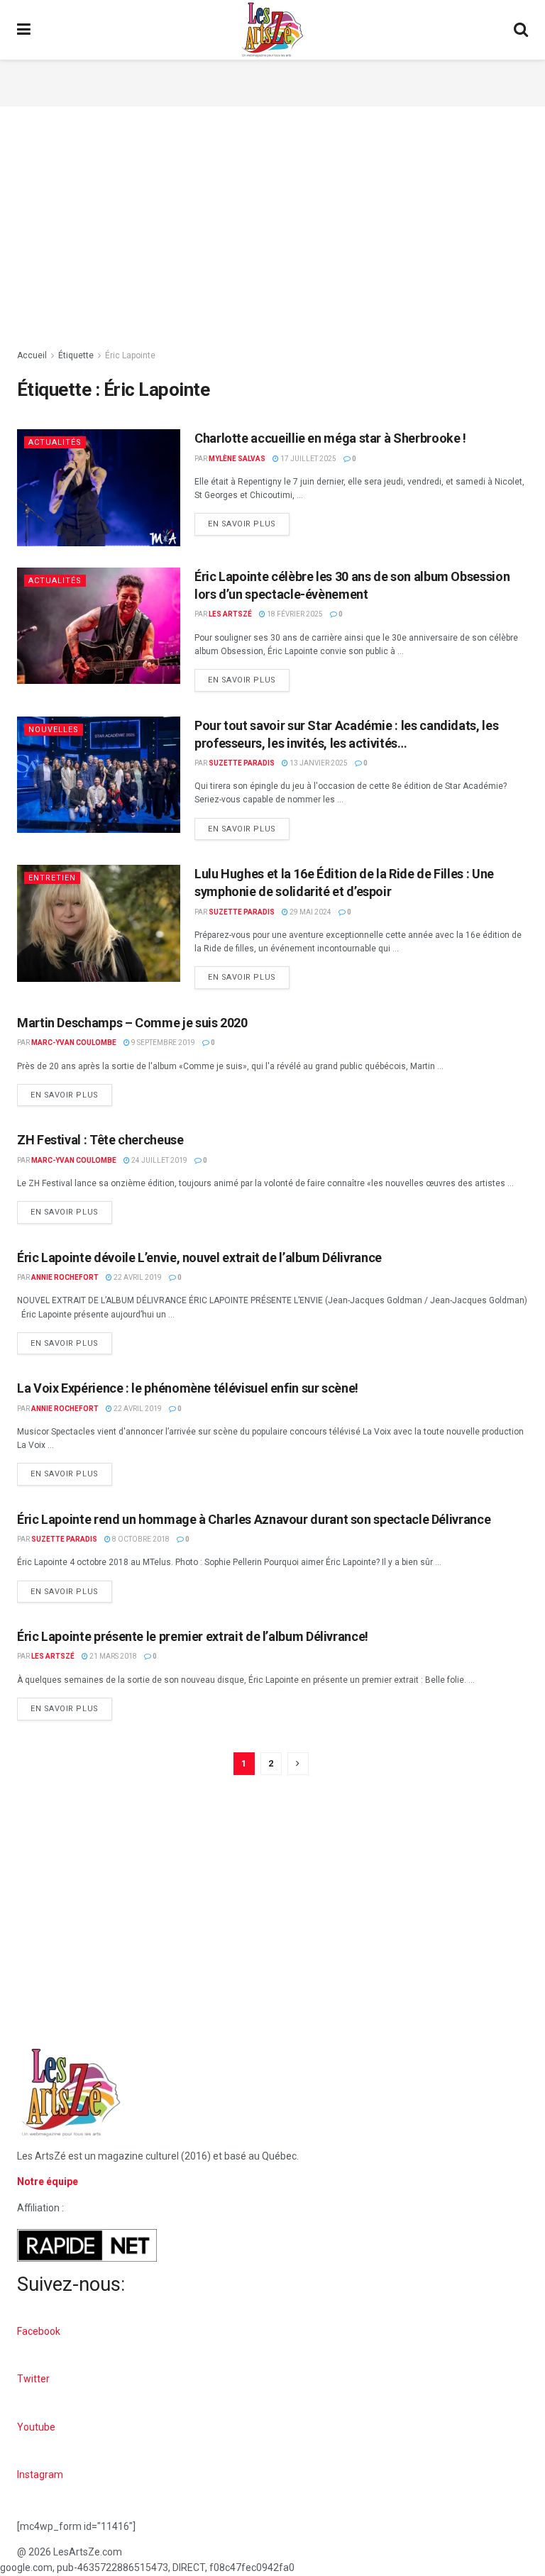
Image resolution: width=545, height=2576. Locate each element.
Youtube (36, 2427)
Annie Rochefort (65, 1277)
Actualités (55, 442)
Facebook (39, 2331)
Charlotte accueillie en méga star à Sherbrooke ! (330, 438)
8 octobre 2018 (140, 1539)
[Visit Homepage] (272, 30)
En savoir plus (249, 521)
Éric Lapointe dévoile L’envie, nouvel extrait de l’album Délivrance (199, 1257)
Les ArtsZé (230, 614)
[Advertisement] (272, 81)
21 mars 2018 (112, 1656)
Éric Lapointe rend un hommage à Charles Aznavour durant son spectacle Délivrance (254, 1519)
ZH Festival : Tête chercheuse (100, 1140)
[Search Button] (521, 30)
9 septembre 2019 (163, 1043)
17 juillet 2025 (308, 459)
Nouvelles (54, 730)
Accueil (32, 355)
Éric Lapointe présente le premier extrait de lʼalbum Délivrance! (193, 1636)
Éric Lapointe (130, 355)
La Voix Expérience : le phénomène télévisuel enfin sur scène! (188, 1388)
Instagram (40, 2475)
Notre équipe (48, 2182)
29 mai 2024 (310, 912)
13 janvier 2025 (318, 763)
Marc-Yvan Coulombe (74, 1043)
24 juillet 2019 (159, 1160)
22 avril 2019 (137, 1277)
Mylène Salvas (237, 459)
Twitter (33, 2379)
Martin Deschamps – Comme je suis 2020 (132, 1023)
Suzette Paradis (242, 763)
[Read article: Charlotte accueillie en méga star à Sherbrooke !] (99, 487)
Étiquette (76, 355)
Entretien (52, 878)
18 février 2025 (294, 614)
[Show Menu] (24, 30)
